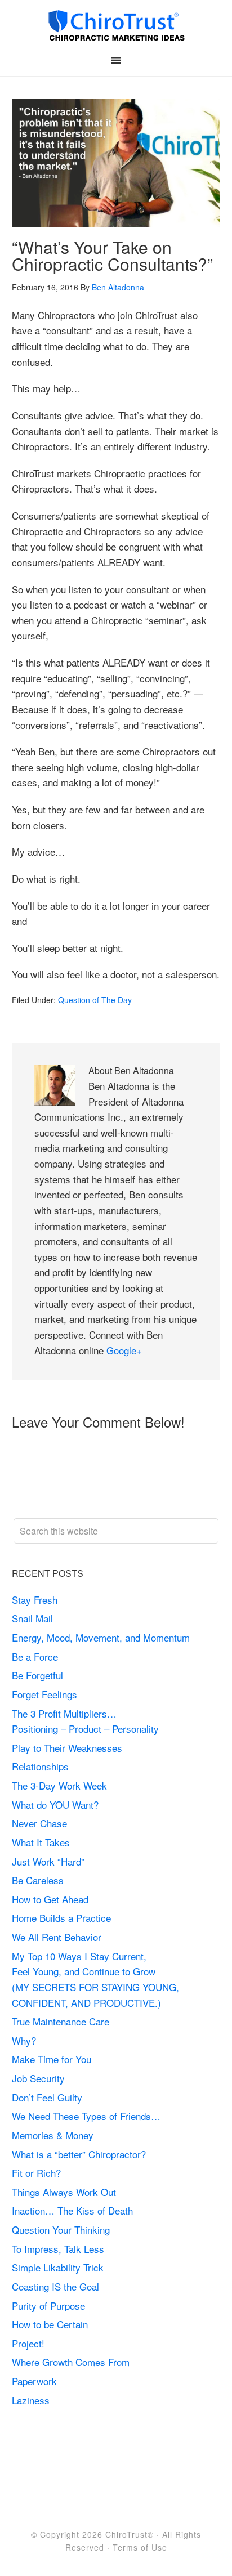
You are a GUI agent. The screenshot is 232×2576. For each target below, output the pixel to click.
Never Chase (39, 1823)
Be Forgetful (37, 1675)
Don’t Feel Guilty (47, 2097)
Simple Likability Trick (59, 2267)
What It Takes (41, 1842)
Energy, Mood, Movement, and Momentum (102, 1637)
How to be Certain (50, 2324)
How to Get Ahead (50, 1899)
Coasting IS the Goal (55, 2286)
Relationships (40, 1766)
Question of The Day (95, 1000)
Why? (24, 2040)
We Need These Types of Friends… (86, 2116)
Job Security (38, 2078)
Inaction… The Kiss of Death (72, 2210)
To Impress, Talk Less (58, 2249)
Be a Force (35, 1656)
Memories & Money (53, 2135)
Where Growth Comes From (71, 2362)
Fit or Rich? (38, 2173)
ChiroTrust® (130, 2534)
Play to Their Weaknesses (67, 1748)
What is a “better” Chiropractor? (79, 2154)
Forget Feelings (44, 1694)
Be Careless (38, 1880)
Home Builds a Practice (61, 1918)
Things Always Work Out (64, 2192)
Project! (28, 2343)
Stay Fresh (35, 1600)
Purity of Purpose (48, 2306)
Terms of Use (140, 2547)
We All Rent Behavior (57, 1937)
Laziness (31, 2400)
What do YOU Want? (55, 1804)
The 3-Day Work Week (59, 1785)
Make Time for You (52, 2059)
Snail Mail (32, 1618)
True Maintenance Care (61, 2021)
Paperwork (34, 2381)
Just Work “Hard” (48, 1861)
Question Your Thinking (61, 2230)
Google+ (124, 1350)
